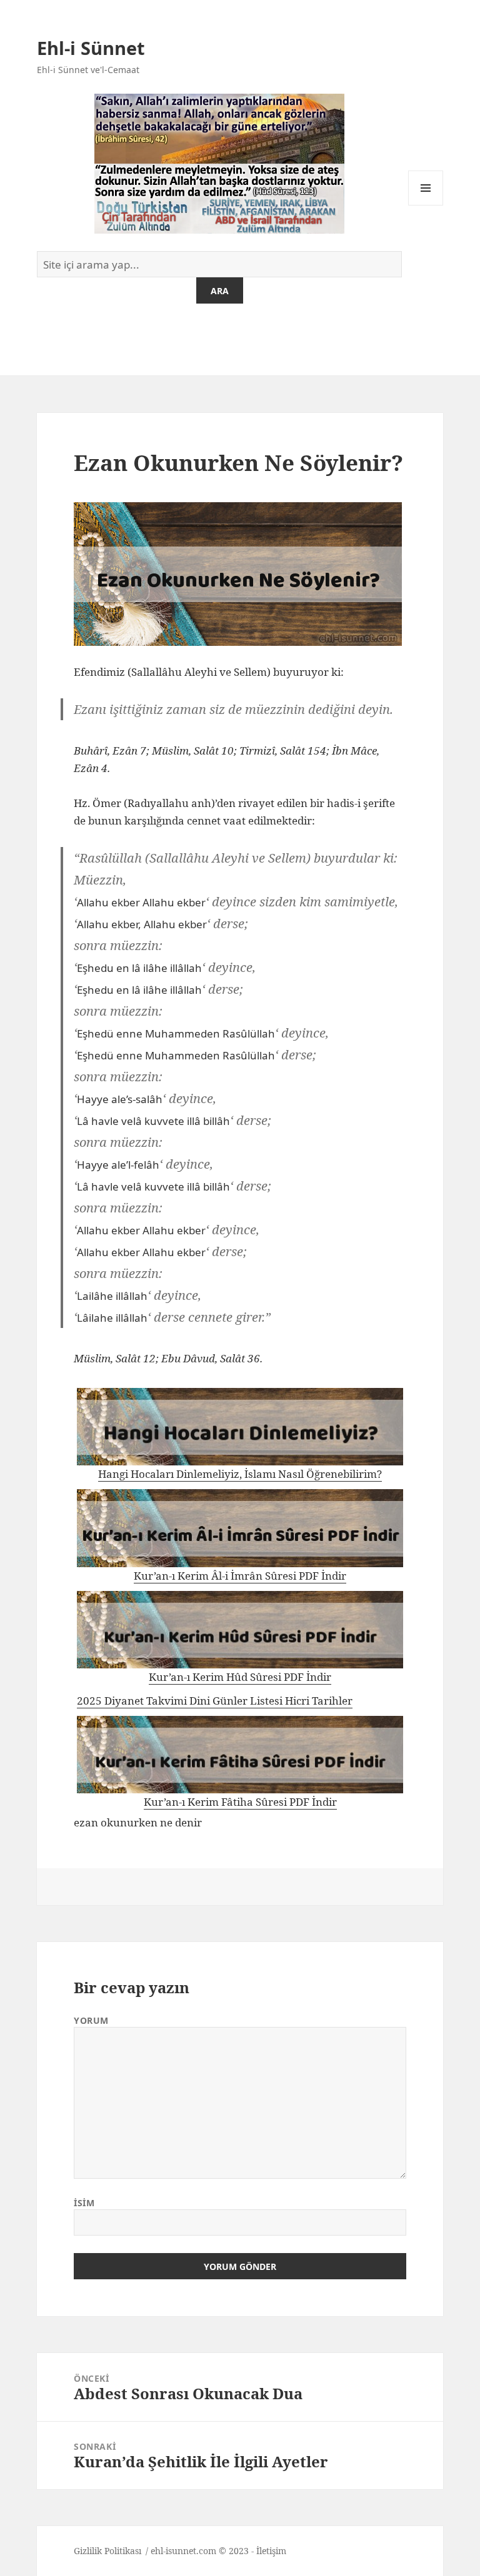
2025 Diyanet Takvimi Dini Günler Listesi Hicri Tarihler (215, 1701)
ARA (220, 291)
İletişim (271, 2551)
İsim (84, 2203)
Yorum (91, 2020)
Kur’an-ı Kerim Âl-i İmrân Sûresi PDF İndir (240, 1576)
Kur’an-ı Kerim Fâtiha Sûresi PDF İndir (240, 1802)
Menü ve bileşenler (426, 205)
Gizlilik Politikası (107, 2551)
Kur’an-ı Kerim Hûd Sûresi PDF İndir (240, 1677)
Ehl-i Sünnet (91, 48)
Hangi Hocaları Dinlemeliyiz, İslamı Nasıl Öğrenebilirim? (240, 1474)
